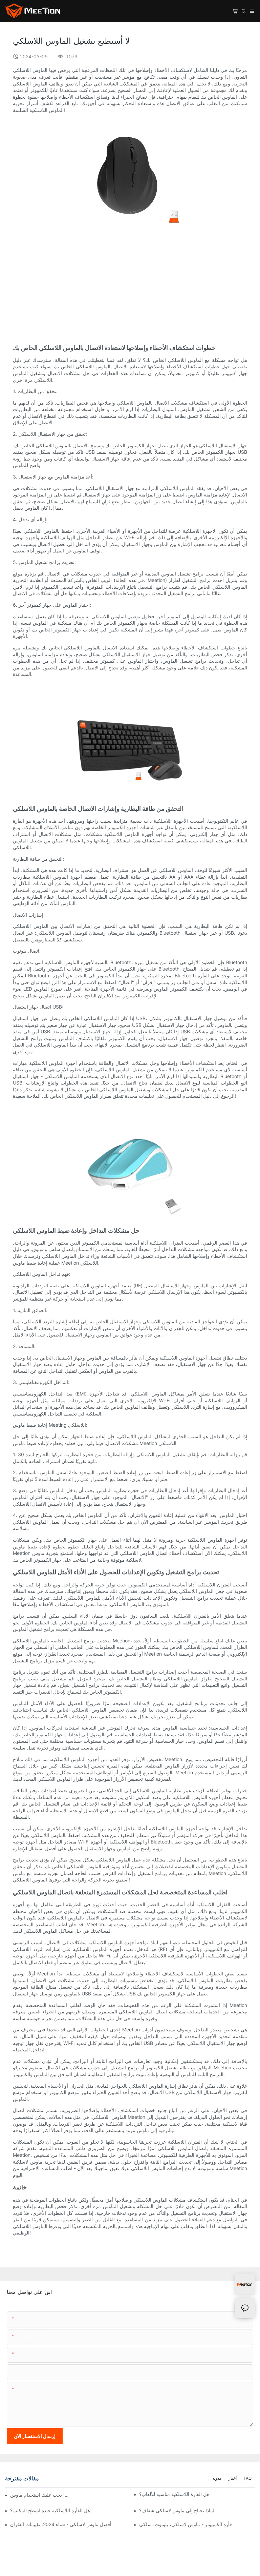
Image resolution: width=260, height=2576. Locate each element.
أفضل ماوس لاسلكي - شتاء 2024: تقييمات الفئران (61, 2524)
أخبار (233, 2478)
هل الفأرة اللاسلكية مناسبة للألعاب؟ (174, 2494)
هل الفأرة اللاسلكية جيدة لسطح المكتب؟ (50, 2510)
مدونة (217, 2478)
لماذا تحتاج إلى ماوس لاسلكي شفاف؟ (177, 2510)
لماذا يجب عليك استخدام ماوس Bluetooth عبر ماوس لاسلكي (40, 2495)
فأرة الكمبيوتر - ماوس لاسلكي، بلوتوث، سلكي (186, 2524)
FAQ (248, 2478)
